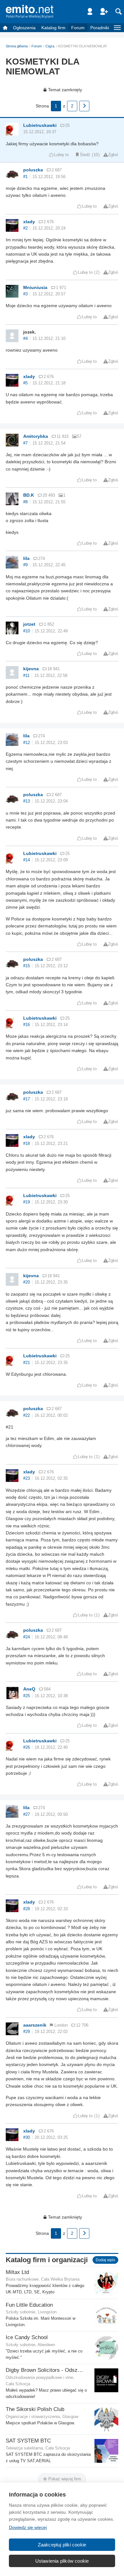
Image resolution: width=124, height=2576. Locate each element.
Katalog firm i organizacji (47, 2260)
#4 (25, 339)
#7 (25, 443)
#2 (25, 228)
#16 (27, 1025)
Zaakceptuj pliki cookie (62, 2545)
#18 (27, 1144)
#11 (26, 676)
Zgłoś (113, 155)
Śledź (85, 155)
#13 (27, 801)
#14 (27, 860)
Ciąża (50, 46)
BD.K (29, 495)
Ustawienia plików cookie (62, 2561)
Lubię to (61, 155)
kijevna (31, 669)
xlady (29, 222)
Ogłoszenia (24, 28)
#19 (27, 1202)
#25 (27, 1696)
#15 (27, 966)
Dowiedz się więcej (28, 2527)
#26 (27, 1747)
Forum (78, 28)
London (61, 2025)
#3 (25, 294)
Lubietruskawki (40, 125)
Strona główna (17, 46)
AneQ (29, 1689)
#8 (25, 502)
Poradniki (100, 28)
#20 (27, 1282)
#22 (27, 1415)
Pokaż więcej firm (64, 2479)
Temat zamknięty (65, 90)
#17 (27, 1099)
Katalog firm (53, 28)
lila (26, 558)
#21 (27, 1363)
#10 (27, 631)
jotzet (29, 624)
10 (96, 155)
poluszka (33, 170)
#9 (25, 565)
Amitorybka (36, 436)
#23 (27, 1478)
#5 (25, 383)
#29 (27, 2032)
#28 (27, 1909)
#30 (27, 2138)
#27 (27, 1815)
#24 (27, 1637)
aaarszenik (35, 2025)
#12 (27, 743)
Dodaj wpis (105, 2260)
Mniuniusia (35, 287)
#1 (25, 177)
